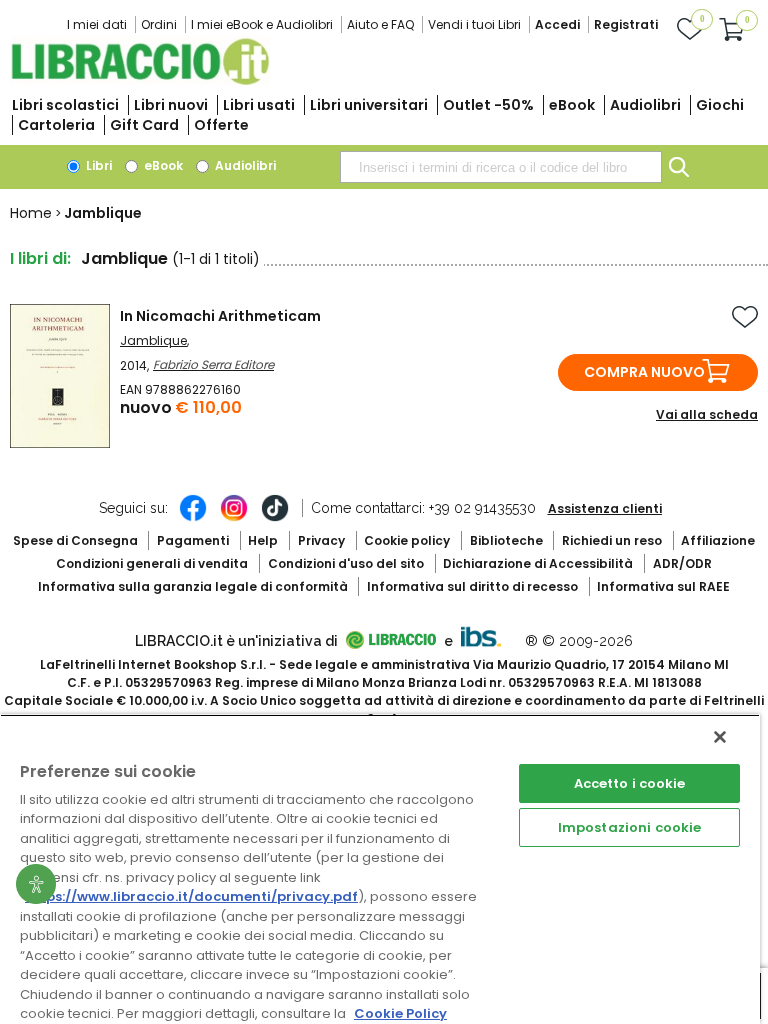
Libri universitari (369, 105)
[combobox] (501, 167)
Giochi (720, 105)
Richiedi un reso (612, 540)
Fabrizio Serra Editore (213, 364)
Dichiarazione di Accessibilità (538, 563)
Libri (97, 165)
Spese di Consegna (75, 540)
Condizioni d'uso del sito (346, 563)
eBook (572, 105)
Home (31, 213)
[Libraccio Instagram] (234, 518)
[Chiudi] (720, 737)
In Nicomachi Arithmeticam (220, 316)
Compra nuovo (644, 372)
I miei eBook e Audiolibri (262, 24)
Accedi (557, 24)
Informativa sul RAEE (663, 586)
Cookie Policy (400, 1013)
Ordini (159, 24)
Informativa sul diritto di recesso (472, 586)
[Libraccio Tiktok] (275, 518)
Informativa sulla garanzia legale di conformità (193, 586)
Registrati (626, 24)
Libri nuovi (171, 105)
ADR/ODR (682, 563)
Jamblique (153, 340)
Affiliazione (718, 540)
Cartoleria (56, 125)
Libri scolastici (65, 105)
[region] (380, 869)
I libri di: (40, 258)
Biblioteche (506, 540)
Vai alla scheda (707, 414)
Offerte (221, 125)
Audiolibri (645, 105)
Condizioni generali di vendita (152, 563)
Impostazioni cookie (629, 827)
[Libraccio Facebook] (193, 518)
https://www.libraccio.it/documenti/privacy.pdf (191, 896)
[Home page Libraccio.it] (140, 80)
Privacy (321, 540)
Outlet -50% (488, 105)
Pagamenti (193, 540)
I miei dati (97, 24)
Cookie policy (407, 540)
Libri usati (259, 105)
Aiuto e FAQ (380, 24)
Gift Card (144, 125)
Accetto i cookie (630, 783)
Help (263, 540)
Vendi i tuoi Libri (474, 24)
